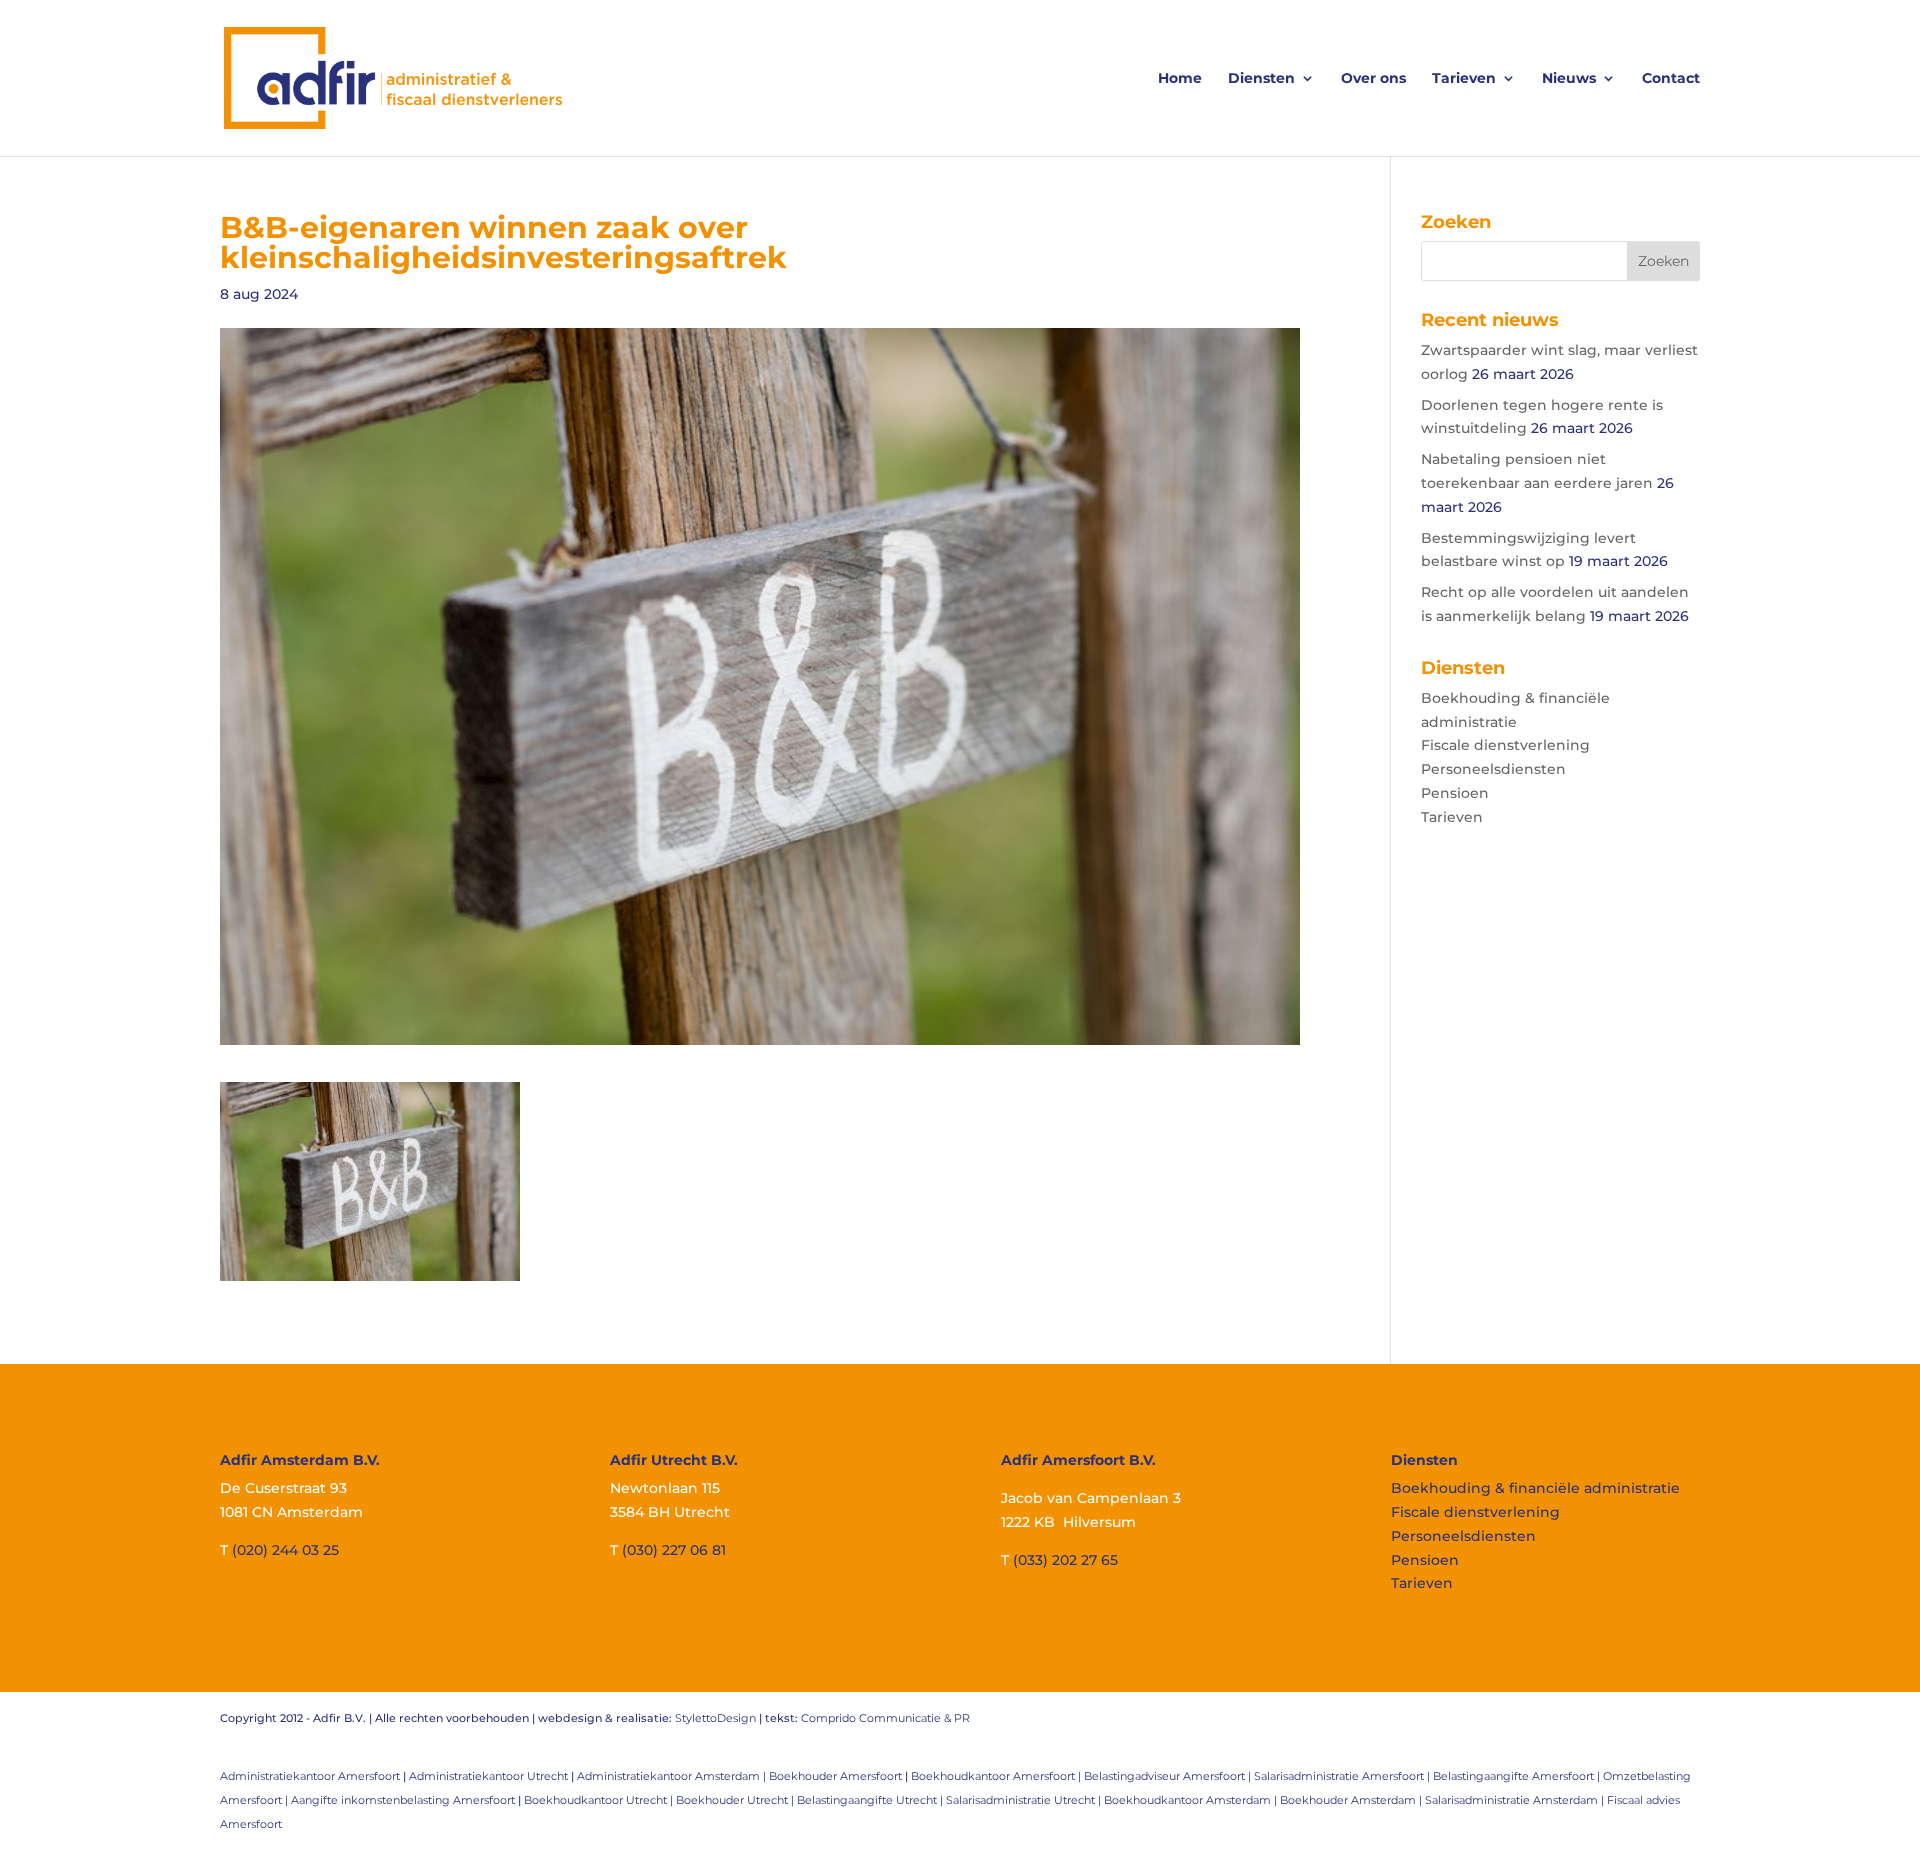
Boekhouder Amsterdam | (1352, 1800)
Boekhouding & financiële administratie (1535, 1488)
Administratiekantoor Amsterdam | (673, 1776)
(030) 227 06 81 (674, 1550)
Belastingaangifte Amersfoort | (1518, 1776)
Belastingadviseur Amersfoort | (1169, 1776)
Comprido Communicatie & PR (885, 1718)
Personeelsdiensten (1493, 769)
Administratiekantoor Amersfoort (310, 1776)
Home (1180, 79)
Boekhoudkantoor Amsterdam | (1192, 1800)
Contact (1671, 79)
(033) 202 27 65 (1065, 1560)
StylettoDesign (715, 1718)
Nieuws (1569, 79)
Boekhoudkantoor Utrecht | (600, 1800)
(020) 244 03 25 (285, 1550)
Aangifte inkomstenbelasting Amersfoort (403, 1800)
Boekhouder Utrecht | (736, 1800)
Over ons (1373, 79)
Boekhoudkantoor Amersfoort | (997, 1776)
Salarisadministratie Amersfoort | (1343, 1776)
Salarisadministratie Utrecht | (1025, 1800)
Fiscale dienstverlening (1505, 745)
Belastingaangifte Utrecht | (871, 1800)
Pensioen (1455, 793)
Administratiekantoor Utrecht (488, 1776)
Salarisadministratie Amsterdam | (1516, 1800)
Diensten (1261, 79)
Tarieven (1464, 79)
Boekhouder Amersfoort (835, 1776)
